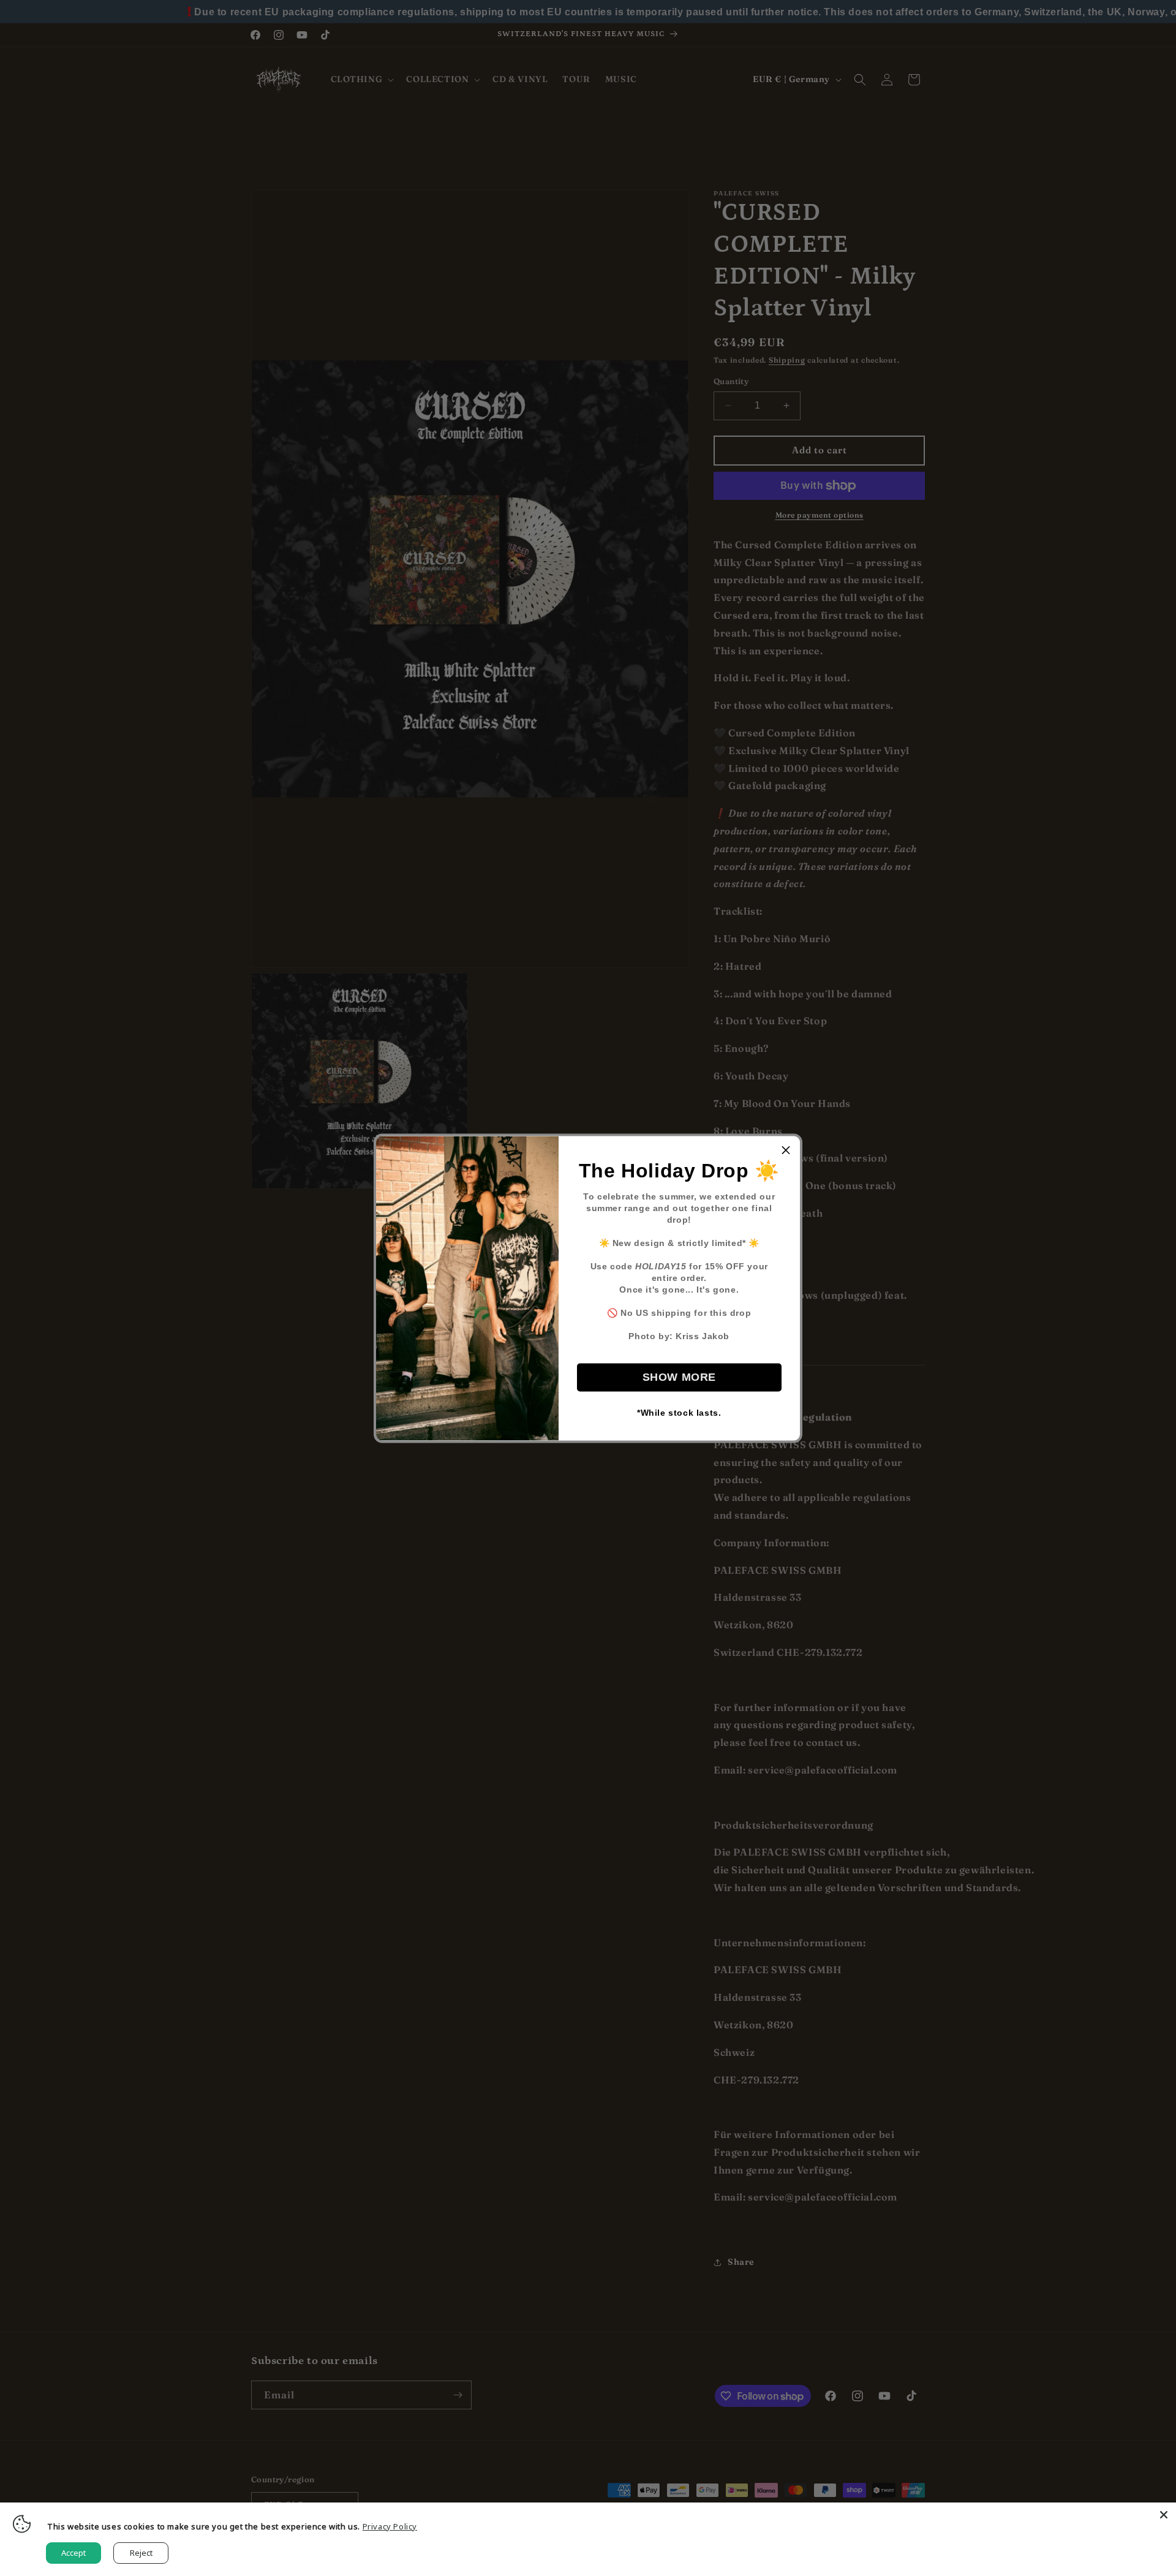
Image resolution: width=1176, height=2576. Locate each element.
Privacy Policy (390, 2526)
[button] (786, 1150)
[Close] (1164, 2515)
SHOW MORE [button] (679, 1377)
